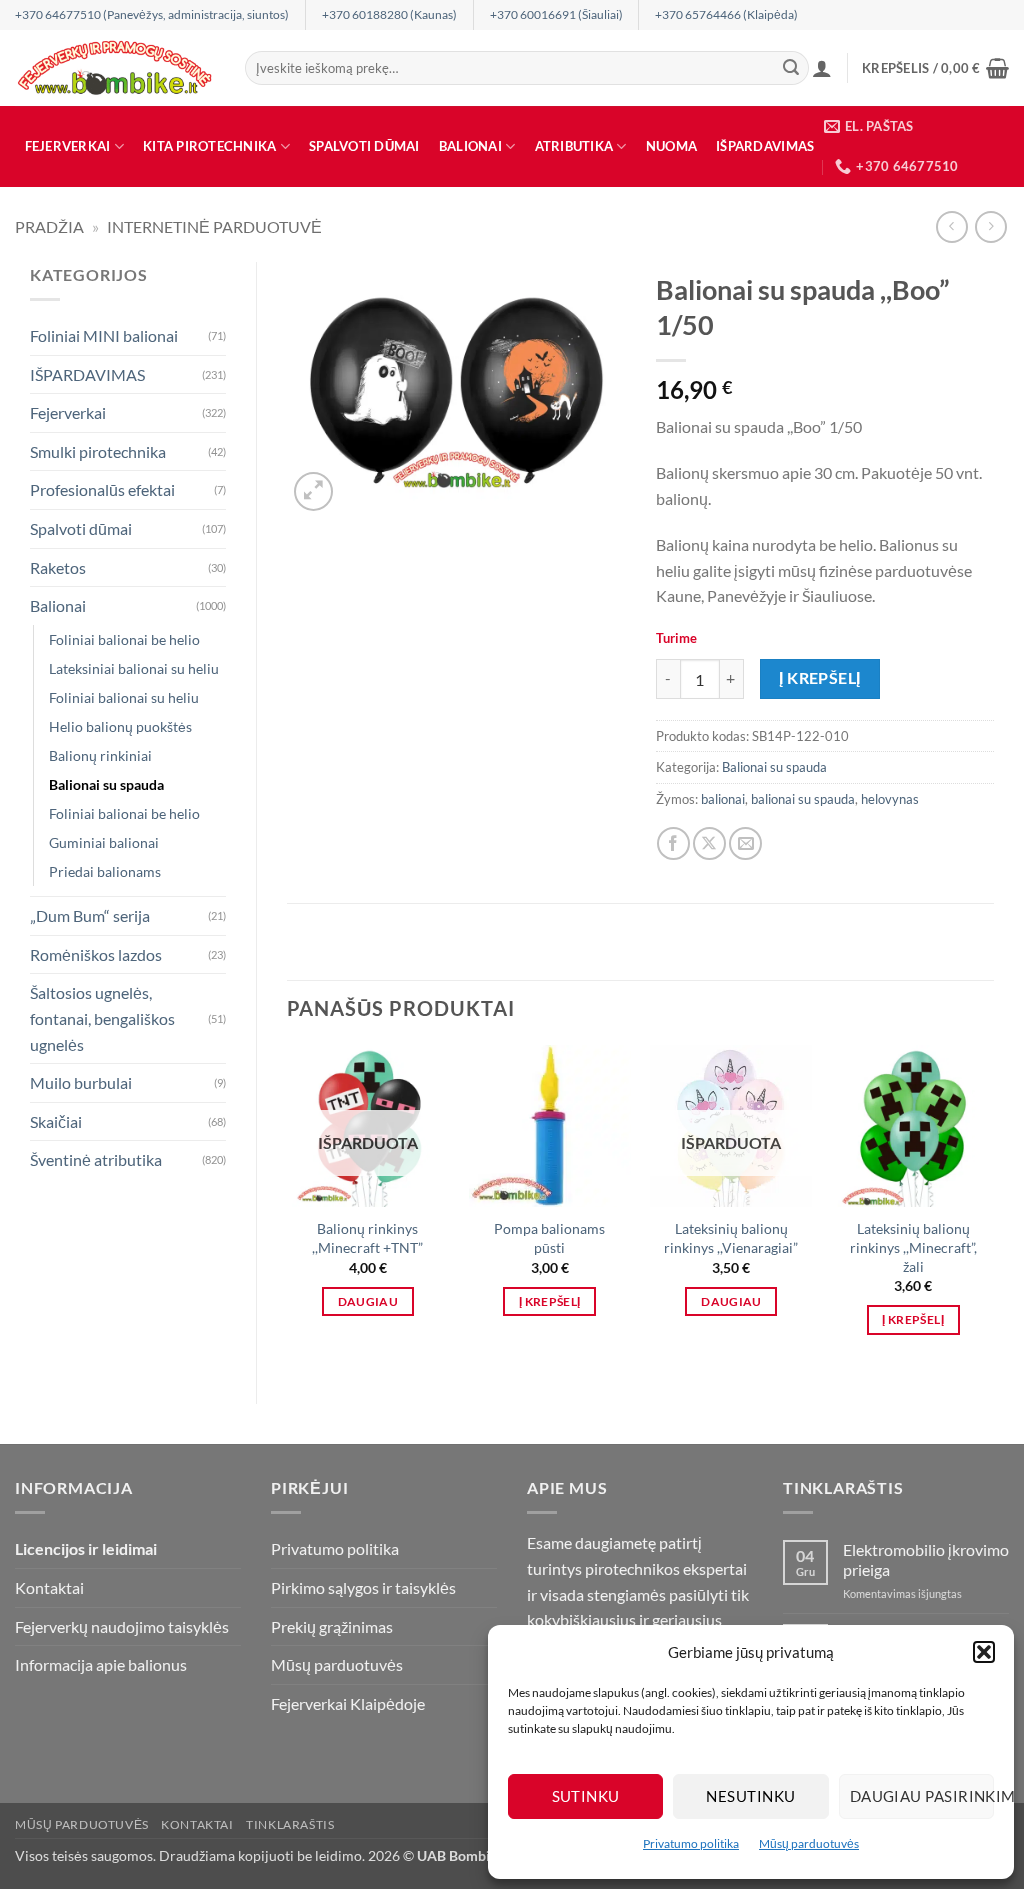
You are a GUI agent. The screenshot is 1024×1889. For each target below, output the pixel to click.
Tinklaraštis (290, 1824)
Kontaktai (49, 1587)
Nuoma (671, 146)
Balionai (470, 146)
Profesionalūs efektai (102, 489)
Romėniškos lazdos (96, 954)
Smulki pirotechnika (98, 451)
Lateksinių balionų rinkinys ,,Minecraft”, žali (913, 1247)
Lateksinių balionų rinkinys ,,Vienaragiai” (731, 1238)
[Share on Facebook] (673, 843)
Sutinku (586, 1796)
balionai (723, 799)
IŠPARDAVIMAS (765, 146)
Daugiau (368, 1301)
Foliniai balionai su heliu (124, 697)
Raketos (58, 567)
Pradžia (49, 226)
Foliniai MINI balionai (104, 335)
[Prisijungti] (822, 68)
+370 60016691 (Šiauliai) (556, 14)
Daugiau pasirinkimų (922, 1796)
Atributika (574, 146)
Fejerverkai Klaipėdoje (348, 1703)
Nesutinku (750, 1796)
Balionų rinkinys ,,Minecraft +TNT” (367, 1238)
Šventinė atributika (96, 1159)
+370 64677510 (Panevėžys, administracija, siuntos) (152, 14)
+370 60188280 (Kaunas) (389, 14)
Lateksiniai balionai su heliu (134, 668)
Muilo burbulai (81, 1082)
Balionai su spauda (106, 784)
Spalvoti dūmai (364, 146)
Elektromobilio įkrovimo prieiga (926, 1559)
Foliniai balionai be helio (124, 639)
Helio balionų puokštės (120, 726)
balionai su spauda (803, 799)
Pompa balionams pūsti (549, 1238)
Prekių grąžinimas (332, 1626)
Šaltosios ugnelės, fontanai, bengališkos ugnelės (102, 1018)
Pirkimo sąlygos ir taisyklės (363, 1587)
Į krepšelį (820, 678)
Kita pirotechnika (209, 146)
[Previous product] (990, 226)
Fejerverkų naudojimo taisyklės (122, 1626)
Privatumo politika (691, 1843)
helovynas (890, 799)
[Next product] (951, 226)
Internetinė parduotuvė (214, 226)
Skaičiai (56, 1121)
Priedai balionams (105, 871)
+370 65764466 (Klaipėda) (726, 14)
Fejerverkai (68, 146)
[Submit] (791, 68)
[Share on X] (709, 843)
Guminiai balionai (104, 842)
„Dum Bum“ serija (90, 915)
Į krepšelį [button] (549, 1301)
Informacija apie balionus (101, 1664)
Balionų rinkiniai (100, 755)
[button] (984, 1652)
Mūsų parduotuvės (809, 1843)
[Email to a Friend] (745, 843)
